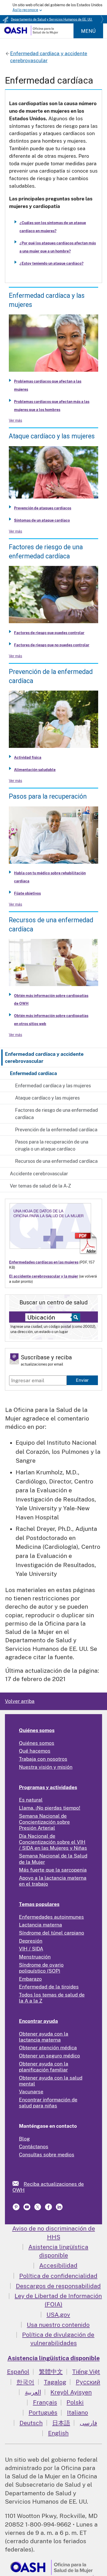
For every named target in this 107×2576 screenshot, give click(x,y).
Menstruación (35, 1957)
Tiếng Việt (86, 2372)
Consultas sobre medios (47, 2155)
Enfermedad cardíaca (33, 1073)
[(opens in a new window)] (27, 2209)
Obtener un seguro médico (49, 2056)
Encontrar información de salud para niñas (48, 2103)
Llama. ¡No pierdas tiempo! (50, 1808)
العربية (33, 2392)
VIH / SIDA (31, 1949)
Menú (88, 31)
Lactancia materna (41, 1925)
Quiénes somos (37, 1730)
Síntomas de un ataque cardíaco (42, 520)
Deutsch (31, 2423)
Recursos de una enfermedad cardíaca (56, 1161)
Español (18, 2372)
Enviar (82, 1380)
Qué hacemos (35, 1751)
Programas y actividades (48, 1787)
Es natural (31, 1800)
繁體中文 (51, 2372)
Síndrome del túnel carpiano (52, 1933)
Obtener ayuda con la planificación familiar (44, 2067)
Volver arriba (20, 1701)
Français (45, 2402)
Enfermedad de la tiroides (49, 1987)
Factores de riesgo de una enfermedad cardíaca (56, 1114)
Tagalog (55, 2382)
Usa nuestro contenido (58, 2325)
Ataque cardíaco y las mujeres (47, 1098)
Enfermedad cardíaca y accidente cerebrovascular (44, 1057)
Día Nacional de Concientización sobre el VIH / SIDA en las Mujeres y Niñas (53, 1842)
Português (43, 2412)
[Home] (31, 34)
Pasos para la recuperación (48, 796)
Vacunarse (31, 2092)
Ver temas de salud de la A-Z (40, 1186)
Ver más (15, 420)
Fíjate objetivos (27, 893)
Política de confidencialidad (58, 2276)
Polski (75, 2402)
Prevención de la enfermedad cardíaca (56, 1130)
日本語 (61, 2423)
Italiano (78, 2412)
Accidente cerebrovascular (39, 1174)
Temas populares (39, 1904)
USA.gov (58, 2315)
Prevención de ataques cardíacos (43, 508)
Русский (88, 2382)
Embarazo (30, 1979)
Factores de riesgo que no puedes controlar (52, 645)
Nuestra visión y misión (46, 1767)
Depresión (31, 1941)
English (58, 2433)
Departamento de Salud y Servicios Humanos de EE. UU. (52, 20)
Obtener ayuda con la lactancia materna (44, 2037)
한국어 (25, 2382)
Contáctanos (34, 2146)
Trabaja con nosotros (43, 1759)
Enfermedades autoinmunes (51, 1917)
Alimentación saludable (35, 770)
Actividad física (28, 757)
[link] (18, 2183)
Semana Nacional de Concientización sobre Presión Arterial (44, 1822)
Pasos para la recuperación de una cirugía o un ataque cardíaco (52, 1145)
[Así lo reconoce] (53, 8)
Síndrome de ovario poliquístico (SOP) (41, 1968)
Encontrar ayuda (38, 2021)
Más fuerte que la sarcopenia (53, 1870)
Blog (24, 2139)
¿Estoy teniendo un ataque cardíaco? (51, 263)
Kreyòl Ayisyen (71, 2392)
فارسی (88, 2423)
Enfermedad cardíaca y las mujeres (53, 1086)
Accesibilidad (58, 2265)
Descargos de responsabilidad (58, 2286)
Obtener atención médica (48, 2048)
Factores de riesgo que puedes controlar (49, 633)
